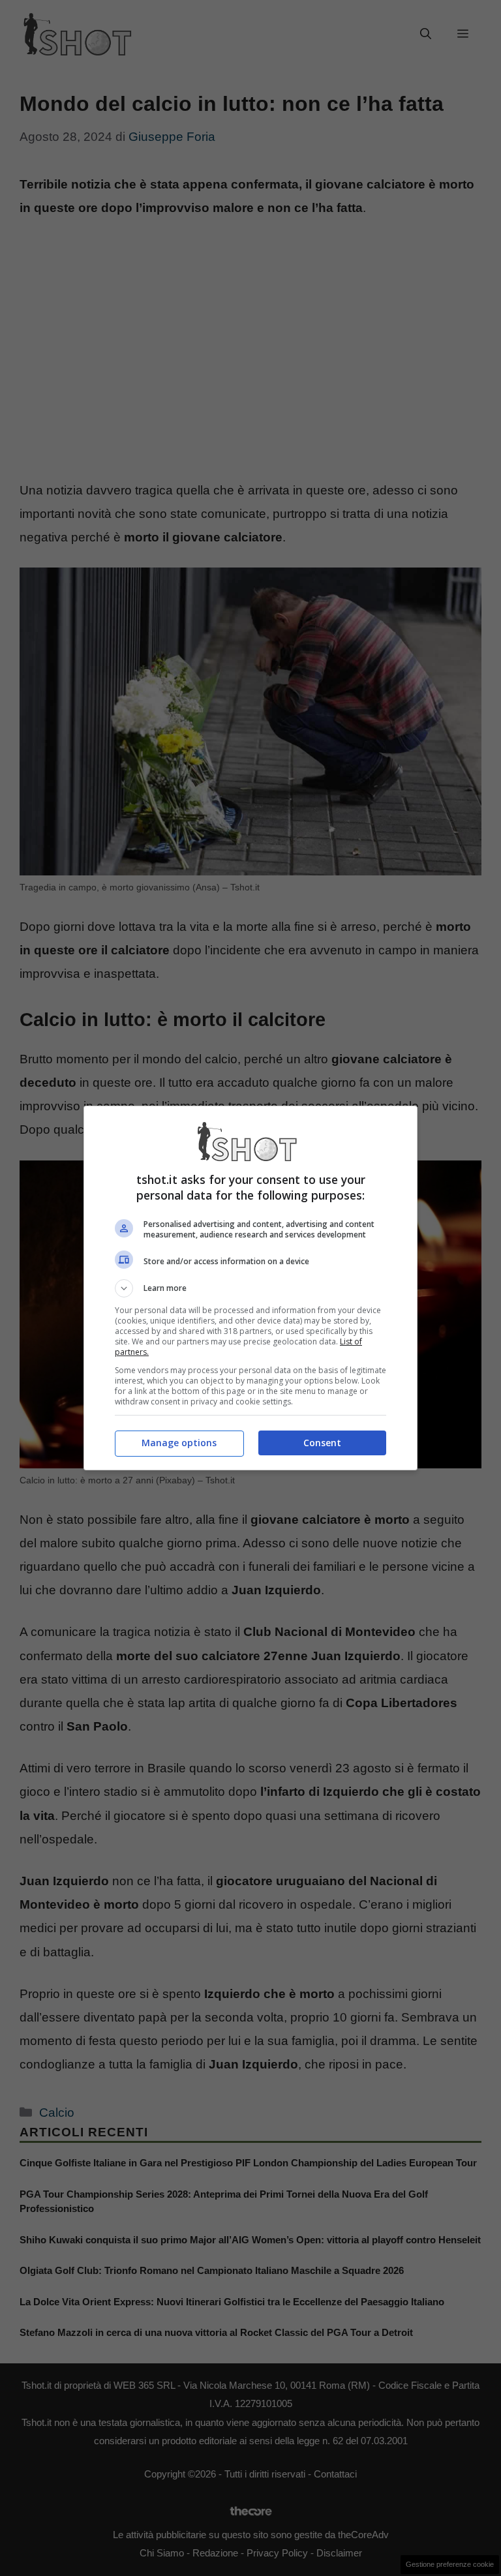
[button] (250, 1288)
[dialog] (250, 1288)
